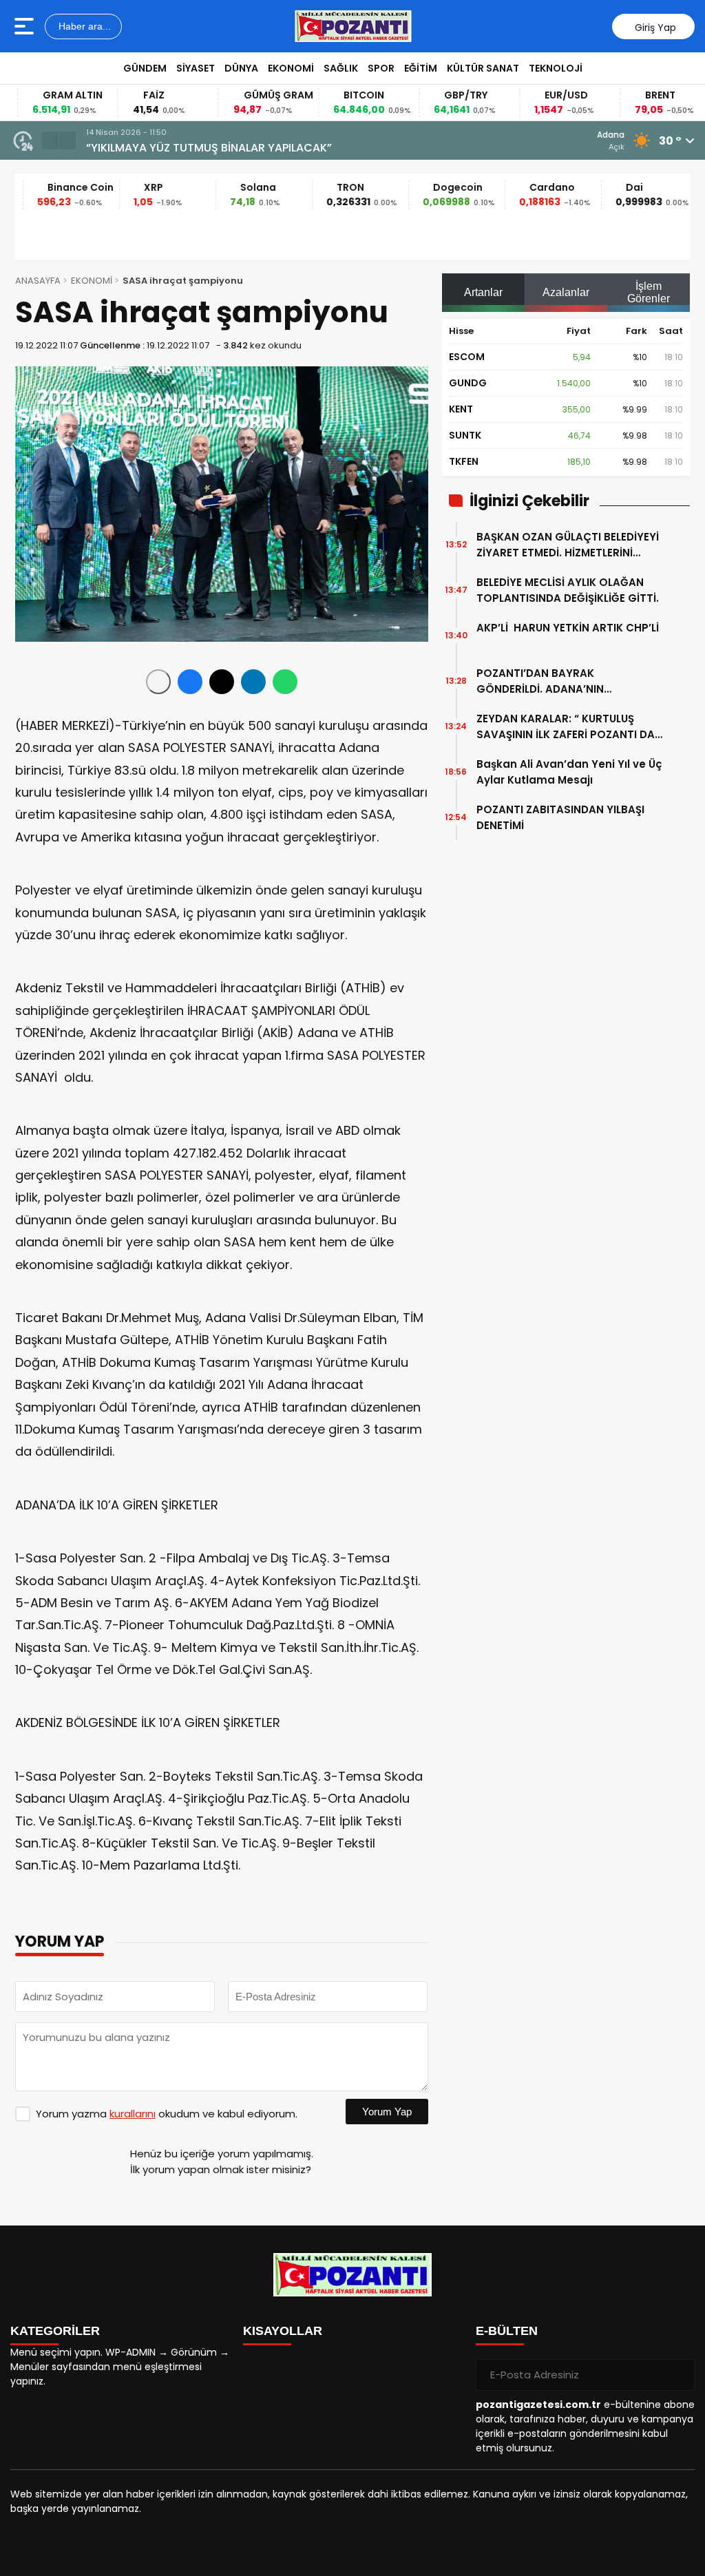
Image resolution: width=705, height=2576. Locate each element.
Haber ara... (83, 26)
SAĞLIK (341, 68)
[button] (50, 140)
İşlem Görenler (649, 292)
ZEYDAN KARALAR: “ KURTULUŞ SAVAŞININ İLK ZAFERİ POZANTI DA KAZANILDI (566, 727)
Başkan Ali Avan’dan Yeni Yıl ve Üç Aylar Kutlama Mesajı (569, 772)
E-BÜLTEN (507, 2331)
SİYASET (196, 68)
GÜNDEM (145, 68)
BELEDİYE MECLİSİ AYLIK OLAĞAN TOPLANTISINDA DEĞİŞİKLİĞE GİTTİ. (568, 590)
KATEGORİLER (55, 2331)
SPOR (381, 68)
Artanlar (483, 292)
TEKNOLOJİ (556, 68)
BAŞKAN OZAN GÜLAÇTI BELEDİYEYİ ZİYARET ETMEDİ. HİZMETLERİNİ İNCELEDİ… (568, 545)
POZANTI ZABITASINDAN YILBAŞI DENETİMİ (560, 817)
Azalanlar (566, 292)
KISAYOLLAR (283, 2331)
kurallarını (133, 2114)
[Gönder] (679, 2375)
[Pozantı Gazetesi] (354, 26)
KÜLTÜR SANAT (483, 68)
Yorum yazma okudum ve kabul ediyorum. (167, 2114)
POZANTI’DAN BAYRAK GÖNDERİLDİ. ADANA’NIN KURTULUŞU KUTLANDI (540, 681)
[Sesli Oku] (158, 682)
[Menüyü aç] (26, 26)
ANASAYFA (38, 281)
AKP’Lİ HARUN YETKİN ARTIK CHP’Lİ (568, 636)
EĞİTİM (421, 68)
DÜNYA (241, 68)
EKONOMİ (291, 68)
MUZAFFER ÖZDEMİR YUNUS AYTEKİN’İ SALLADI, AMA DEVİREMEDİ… (304, 148)
